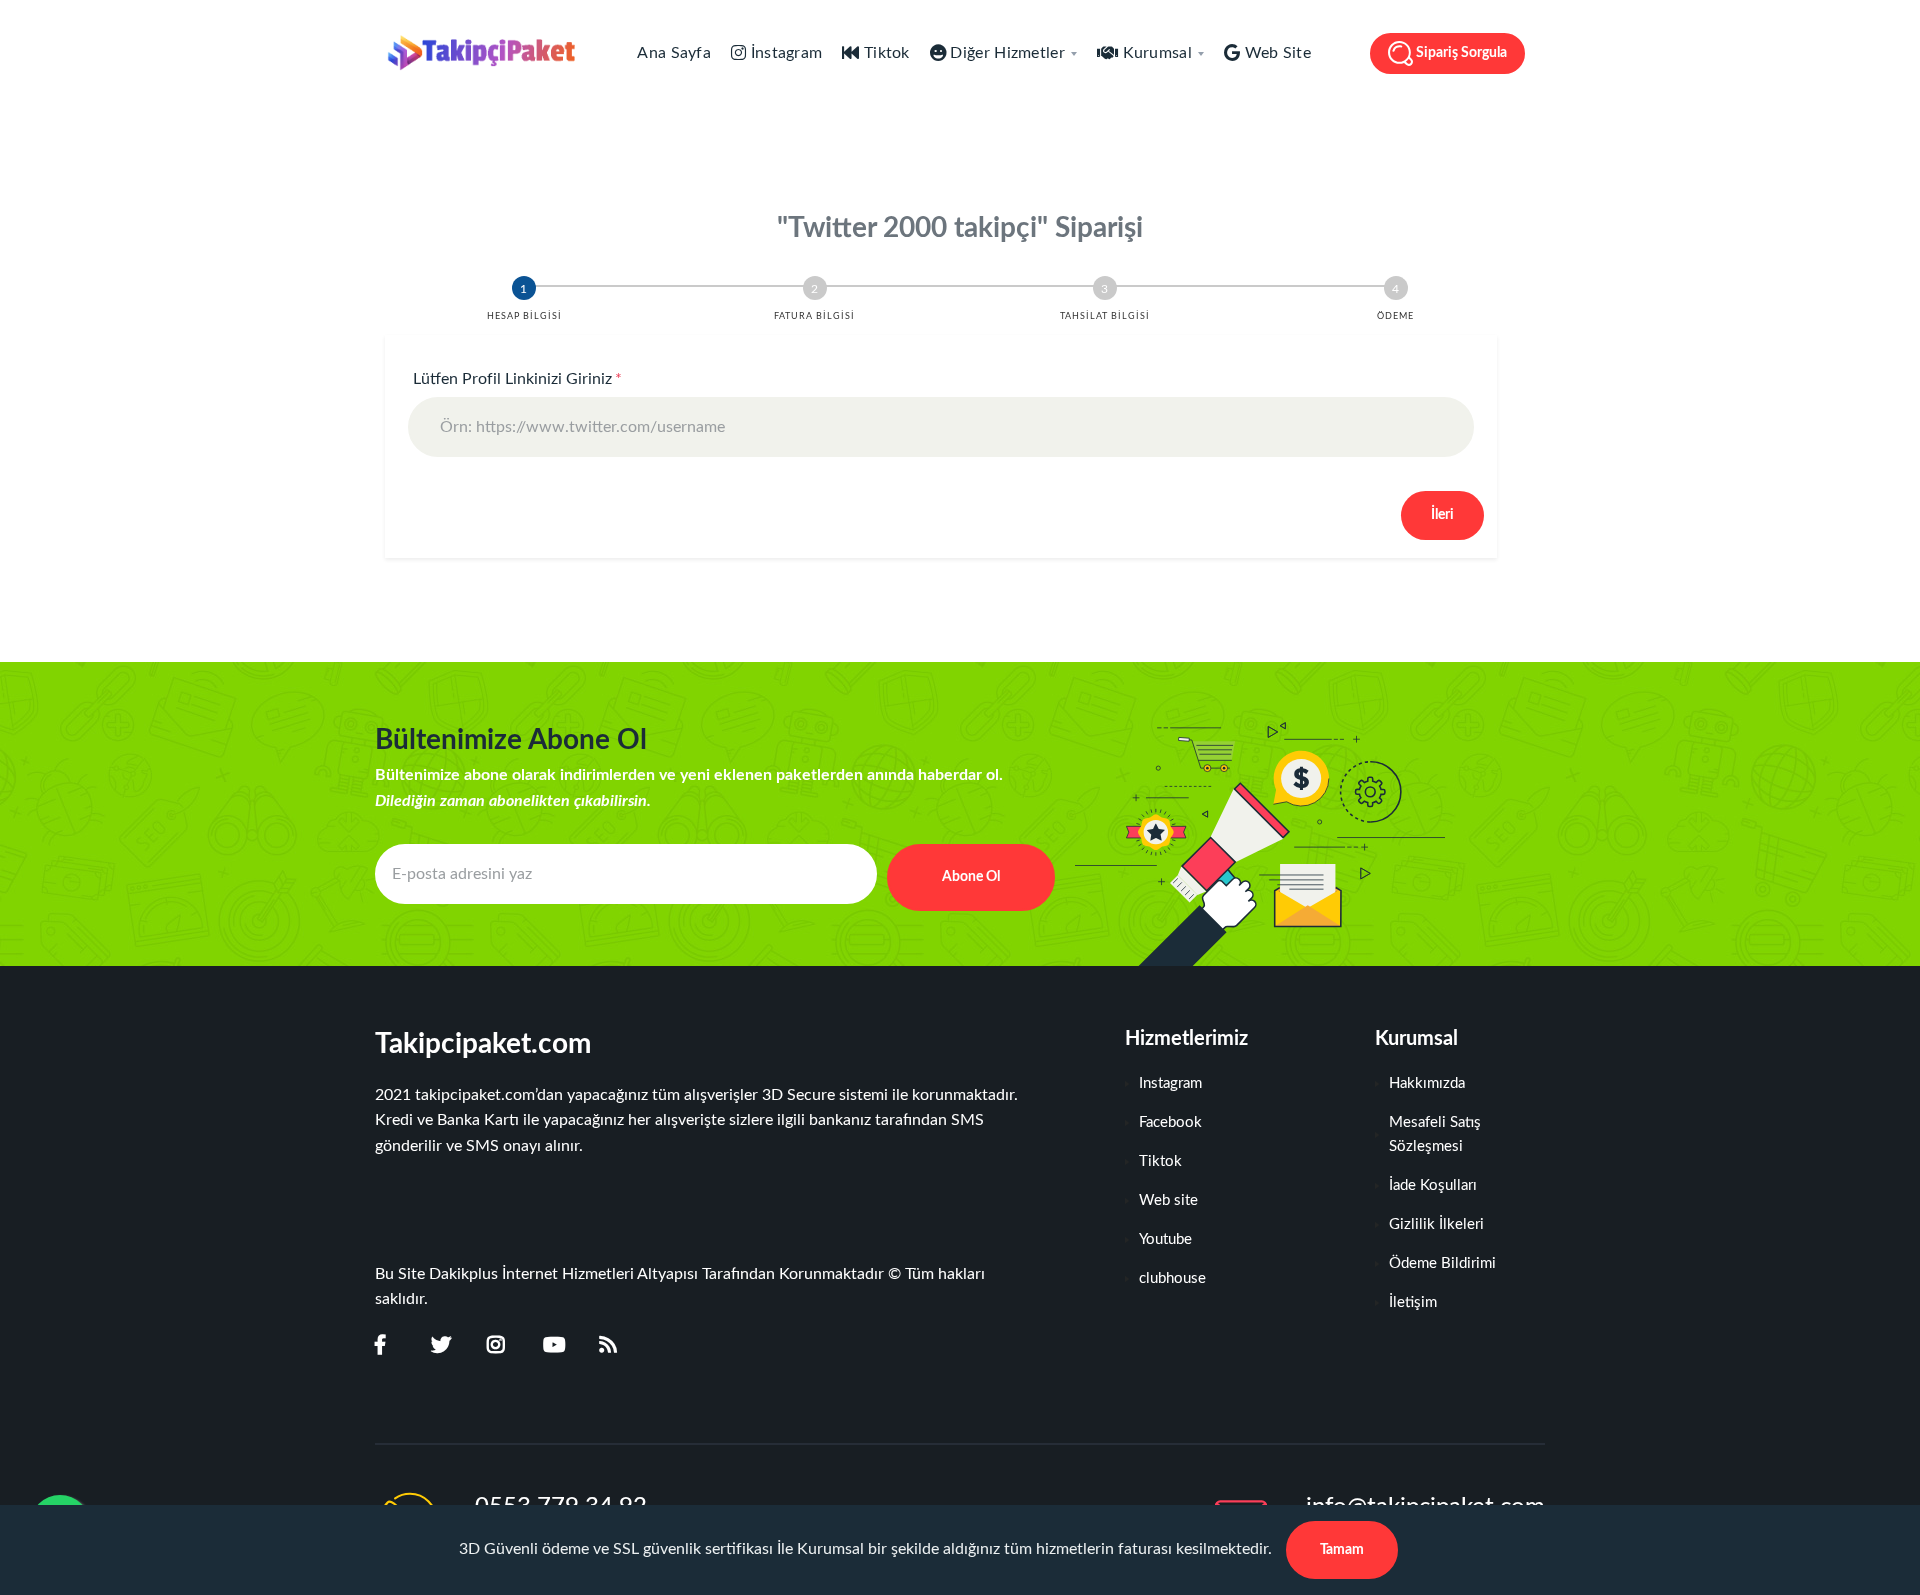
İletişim (1413, 1302)
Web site (1168, 1200)
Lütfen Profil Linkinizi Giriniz (517, 379)
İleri (1442, 515)
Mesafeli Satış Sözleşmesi (1435, 1134)
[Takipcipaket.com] (475, 53)
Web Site (1275, 53)
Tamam (1342, 1550)
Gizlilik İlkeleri (1436, 1224)
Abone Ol (971, 877)
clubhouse (1172, 1278)
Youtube (1165, 1239)
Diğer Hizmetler (1005, 53)
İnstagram (784, 53)
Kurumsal (1155, 53)
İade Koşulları (1433, 1185)
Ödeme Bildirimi (1442, 1263)
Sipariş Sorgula (1461, 53)
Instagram (1170, 1083)
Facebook (1170, 1122)
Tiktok (885, 53)
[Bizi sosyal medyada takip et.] (393, 1346)
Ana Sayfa (672, 53)
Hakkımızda (1427, 1083)
